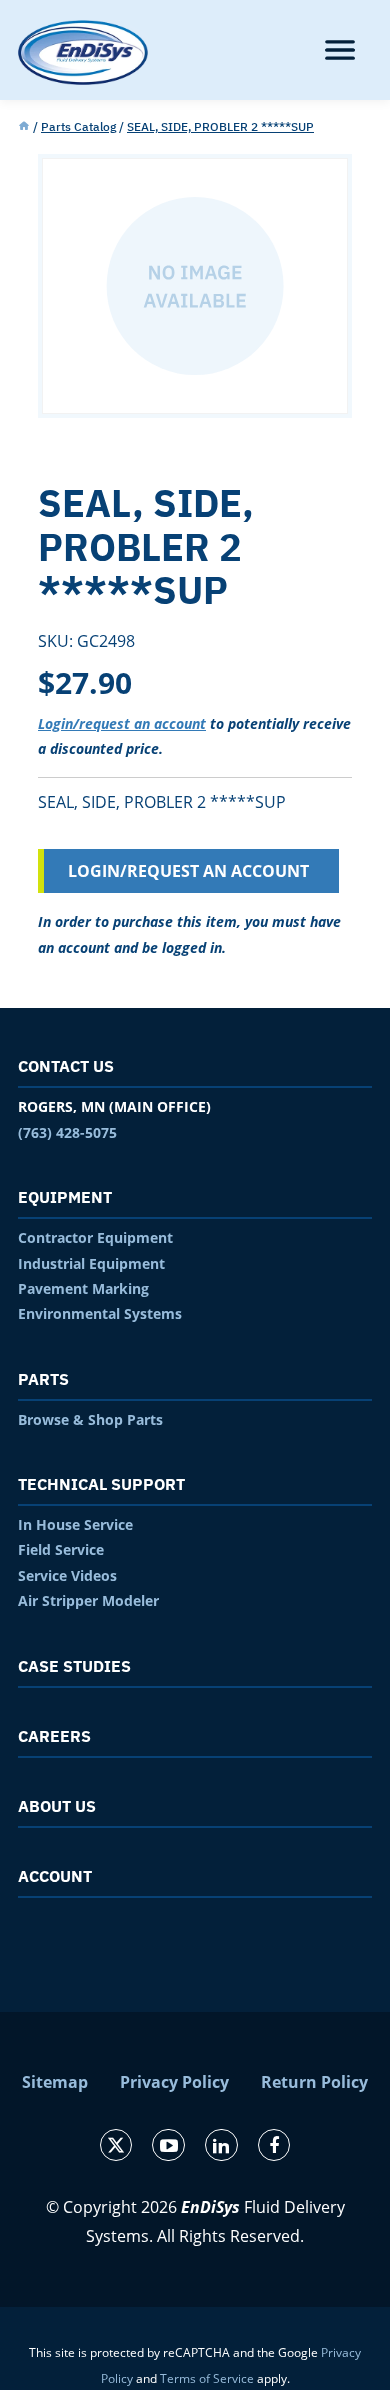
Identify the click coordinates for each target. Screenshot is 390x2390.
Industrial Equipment (91, 1263)
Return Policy (314, 2082)
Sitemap (55, 2082)
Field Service (61, 1549)
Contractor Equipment (95, 1237)
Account (55, 1876)
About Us (57, 1806)
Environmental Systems (100, 1313)
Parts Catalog (78, 126)
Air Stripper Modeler (88, 1600)
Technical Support (101, 1484)
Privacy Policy (174, 2082)
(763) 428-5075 (67, 1132)
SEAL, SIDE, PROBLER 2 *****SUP (220, 126)
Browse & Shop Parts (90, 1419)
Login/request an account (122, 723)
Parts (43, 1379)
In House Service (75, 1524)
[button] (340, 50)
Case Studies (74, 1666)
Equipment (65, 1197)
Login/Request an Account (188, 871)
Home (24, 127)
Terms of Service (207, 2378)
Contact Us (66, 1066)
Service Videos (67, 1575)
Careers (54, 1736)
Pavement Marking (83, 1288)
